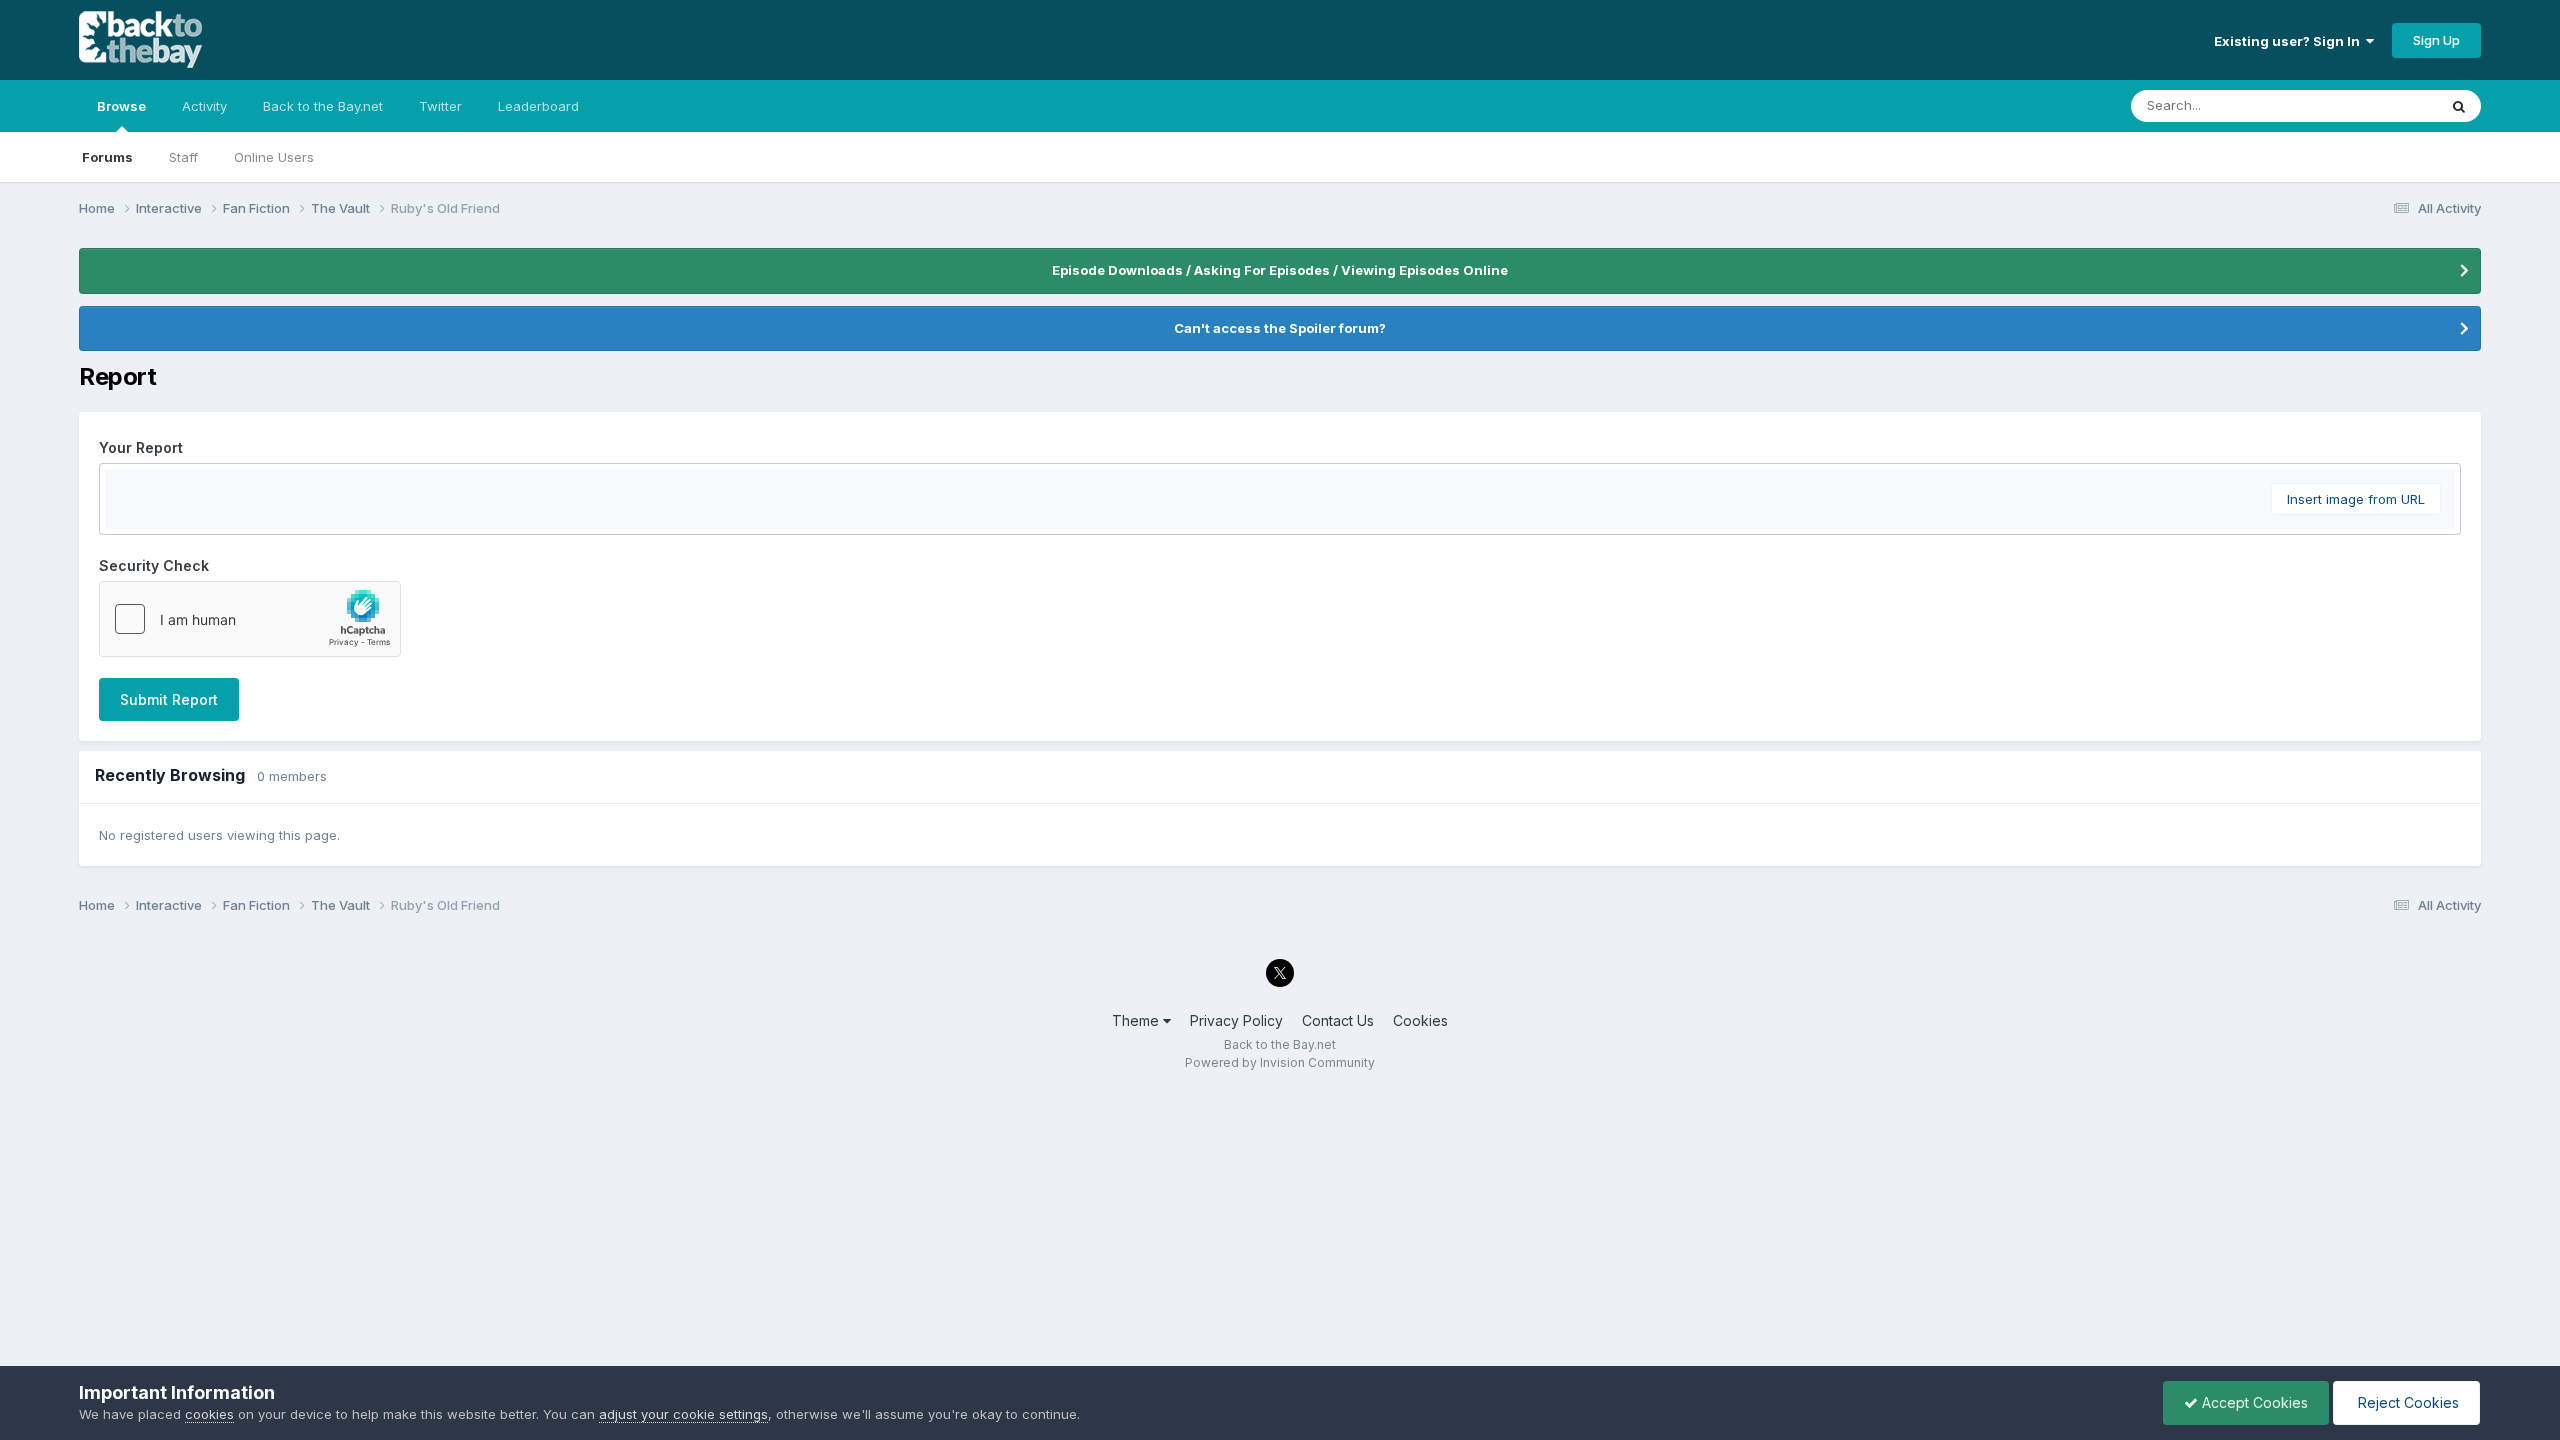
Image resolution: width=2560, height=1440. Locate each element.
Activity (204, 106)
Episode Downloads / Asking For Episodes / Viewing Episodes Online (1280, 270)
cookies (209, 1414)
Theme (1137, 1020)
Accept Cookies (2253, 1402)
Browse (121, 106)
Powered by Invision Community (1280, 1062)
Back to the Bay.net (323, 106)
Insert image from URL (2356, 499)
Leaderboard (538, 106)
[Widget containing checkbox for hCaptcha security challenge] (250, 619)
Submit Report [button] (169, 699)
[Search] (2459, 106)
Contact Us (1338, 1020)
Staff (183, 157)
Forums (107, 157)
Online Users (274, 157)
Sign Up (2436, 40)
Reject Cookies (2406, 1402)
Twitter (440, 106)
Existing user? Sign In (2290, 41)
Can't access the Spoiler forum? (1280, 328)
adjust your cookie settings (683, 1414)
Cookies (1420, 1020)
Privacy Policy (1236, 1020)
